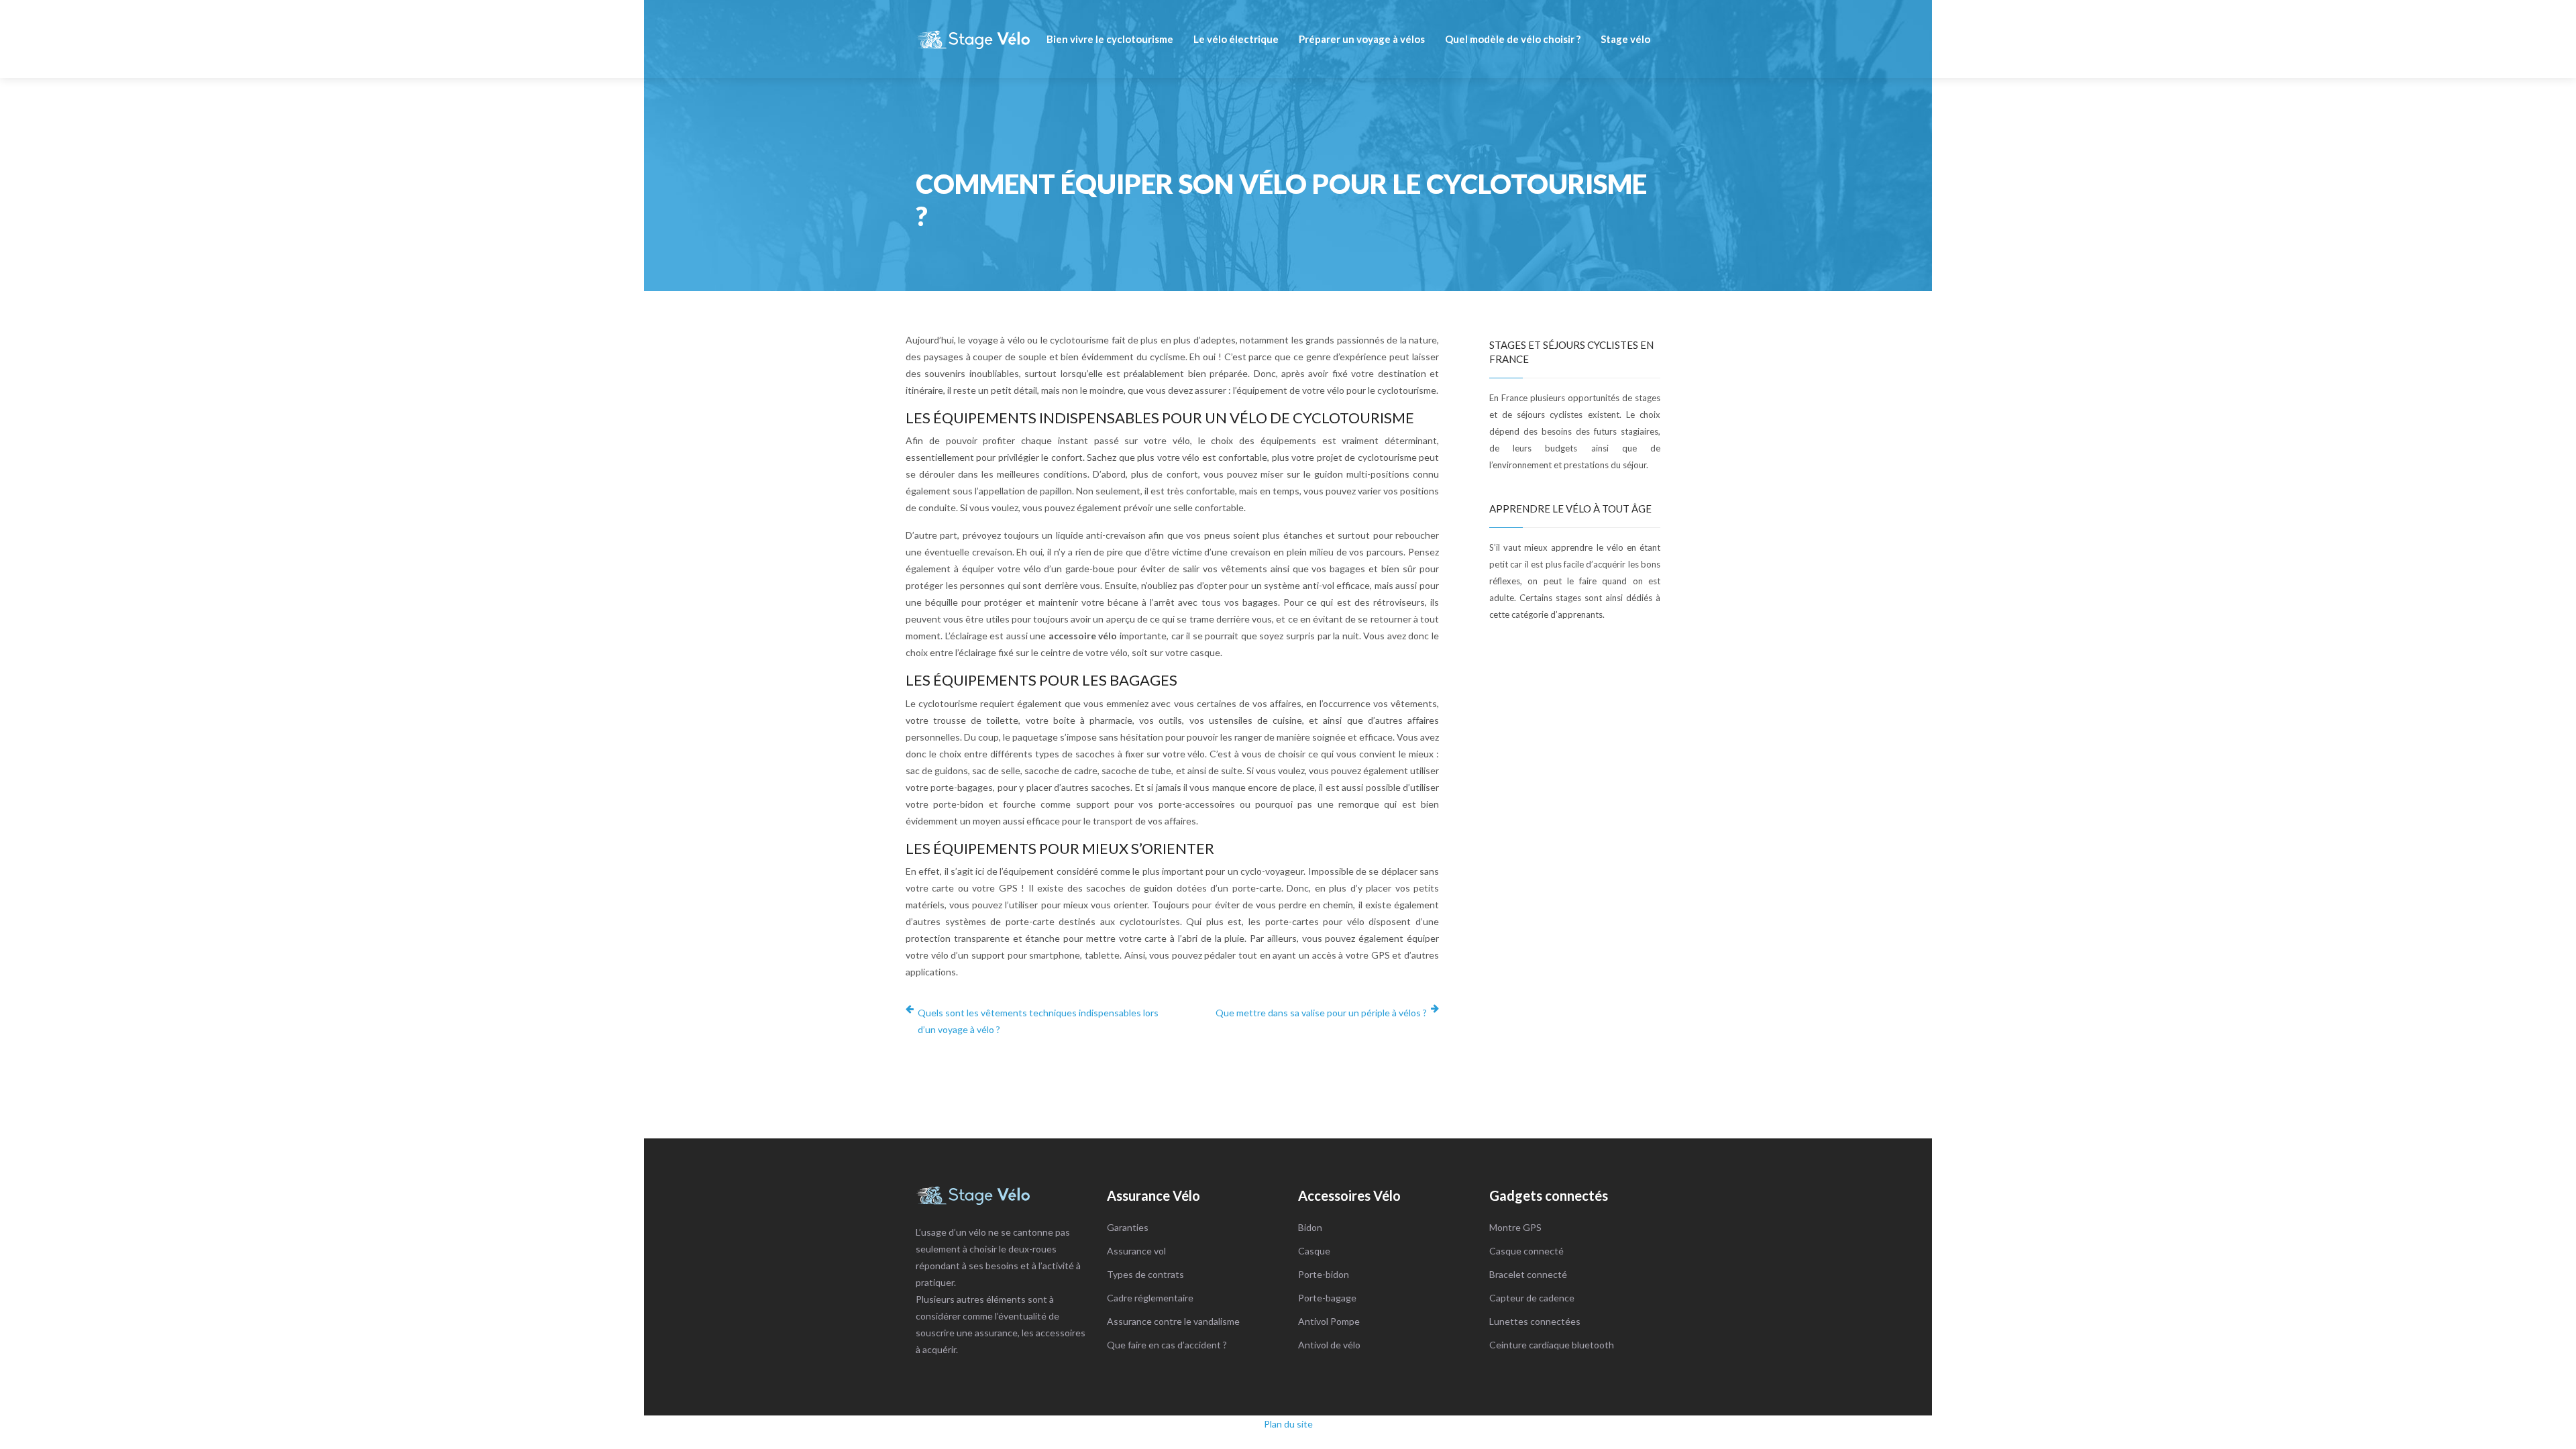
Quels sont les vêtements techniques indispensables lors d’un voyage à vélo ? (1038, 1021)
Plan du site (1288, 1424)
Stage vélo (1625, 39)
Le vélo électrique (1236, 39)
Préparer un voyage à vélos (1362, 39)
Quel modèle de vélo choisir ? (1513, 39)
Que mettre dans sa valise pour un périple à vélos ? (1321, 1013)
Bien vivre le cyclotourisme (1110, 39)
